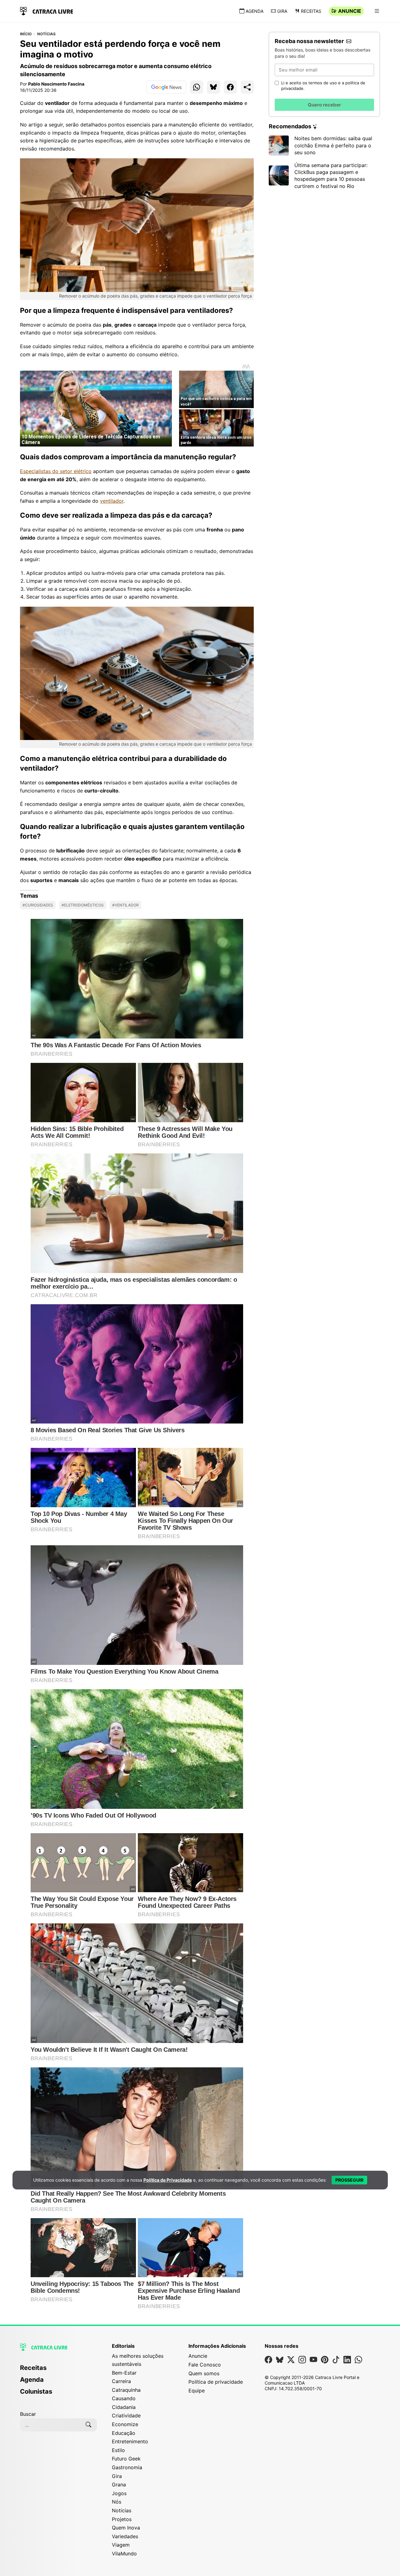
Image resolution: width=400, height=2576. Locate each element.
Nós (117, 2502)
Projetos (122, 2519)
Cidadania (124, 2407)
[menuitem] (58, 2371)
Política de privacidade (216, 2382)
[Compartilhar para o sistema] (247, 87)
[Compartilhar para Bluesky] (213, 87)
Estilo (118, 2450)
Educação (124, 2433)
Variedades (125, 2536)
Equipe (197, 2391)
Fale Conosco (205, 2365)
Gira (282, 11)
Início (26, 34)
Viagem (121, 2545)
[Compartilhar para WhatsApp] (197, 87)
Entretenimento (130, 2441)
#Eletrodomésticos (83, 905)
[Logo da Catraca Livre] (47, 10)
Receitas (311, 11)
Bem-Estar (124, 2373)
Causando (124, 2398)
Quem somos (204, 2373)
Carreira (121, 2381)
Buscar (28, 2414)
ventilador (112, 501)
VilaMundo (124, 2554)
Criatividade (126, 2416)
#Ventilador (125, 905)
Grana (119, 2485)
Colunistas (36, 2391)
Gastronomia (127, 2467)
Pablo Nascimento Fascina (56, 84)
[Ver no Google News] (166, 87)
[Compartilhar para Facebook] (230, 87)
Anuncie (350, 11)
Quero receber (324, 105)
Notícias (47, 34)
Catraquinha (126, 2390)
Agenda (255, 11)
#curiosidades (38, 905)
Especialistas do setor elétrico (56, 471)
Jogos (119, 2493)
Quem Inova (126, 2528)
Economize (125, 2424)
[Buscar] (88, 2425)
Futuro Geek (126, 2459)
